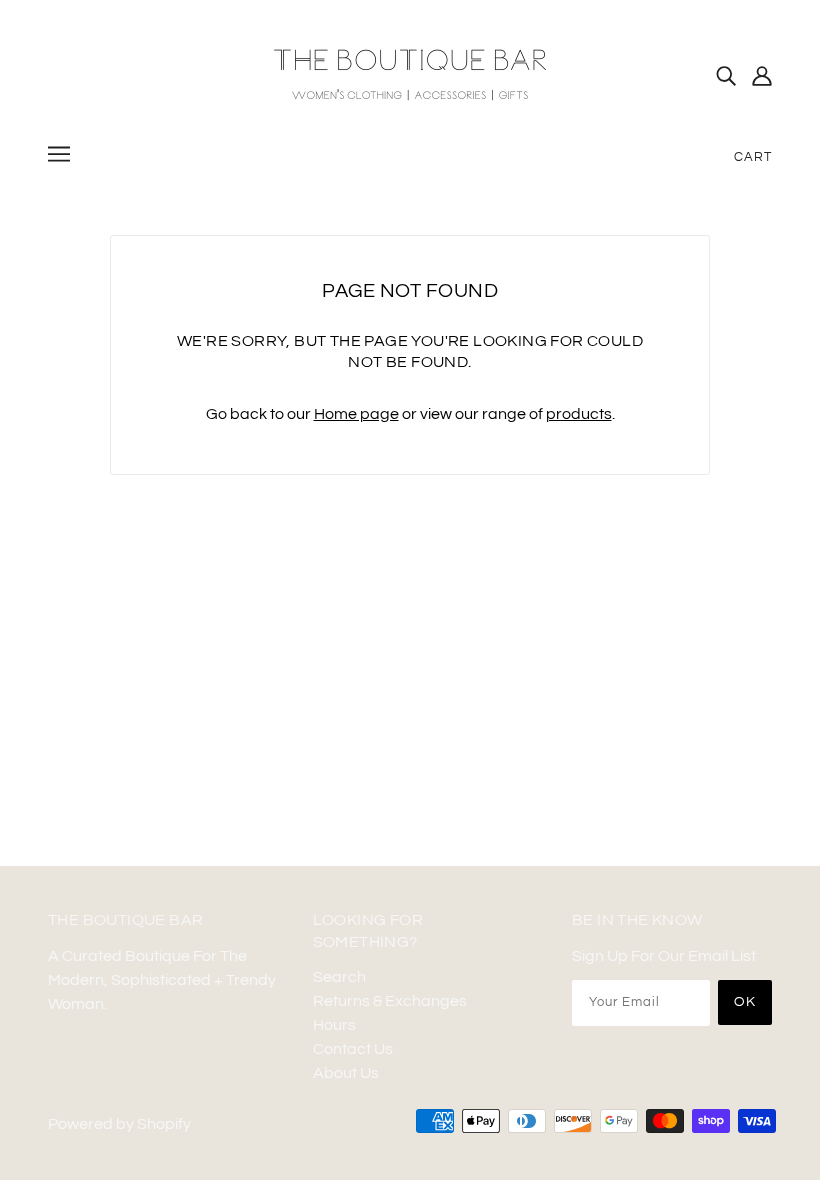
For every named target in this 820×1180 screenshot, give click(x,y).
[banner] (410, 74)
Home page (356, 414)
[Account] (762, 75)
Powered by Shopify (119, 1124)
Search (339, 977)
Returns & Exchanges (390, 1001)
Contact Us (353, 1049)
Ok (745, 1002)
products (579, 414)
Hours (334, 1025)
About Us (346, 1073)
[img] (726, 75)
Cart (753, 157)
